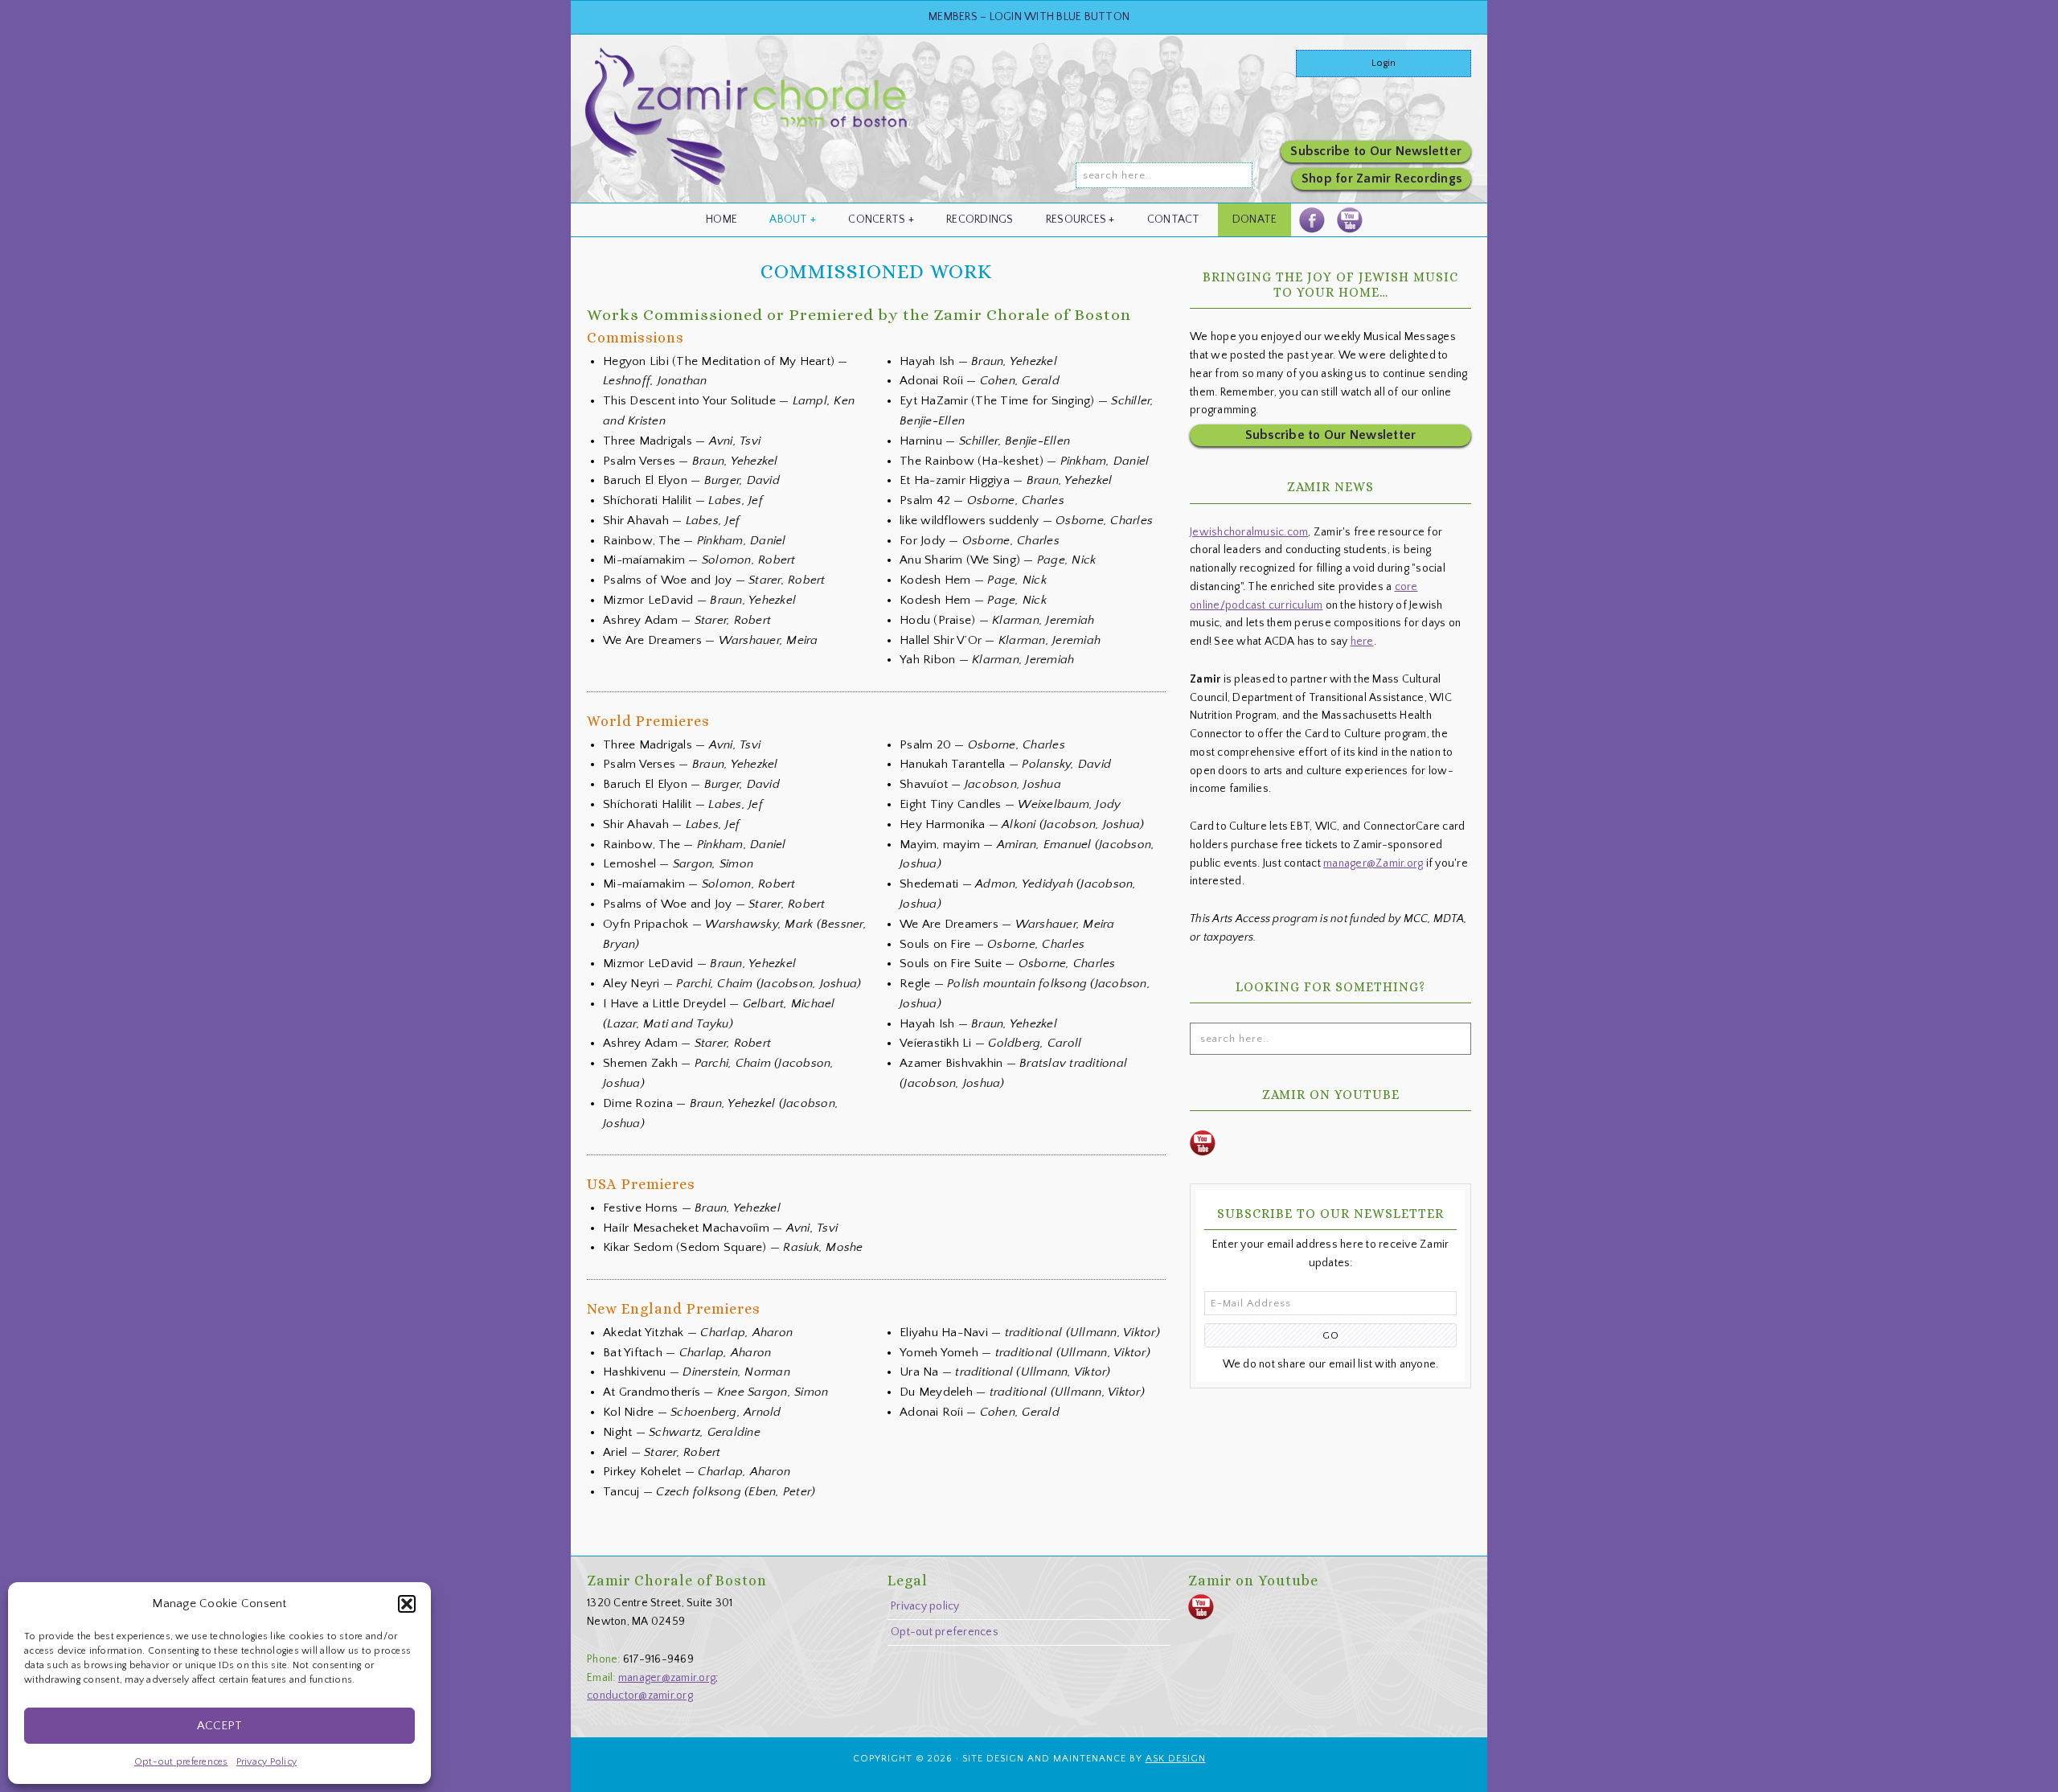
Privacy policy (925, 1606)
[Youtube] (1349, 220)
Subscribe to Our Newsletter (1376, 151)
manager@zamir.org (667, 1678)
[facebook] (1312, 220)
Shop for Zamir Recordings (1382, 178)
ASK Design (1176, 1759)
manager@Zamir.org (1373, 863)
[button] (407, 1604)
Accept (219, 1726)
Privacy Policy (267, 1762)
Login (1384, 63)
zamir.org (748, 123)
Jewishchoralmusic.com (1249, 532)
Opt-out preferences (181, 1762)
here (1362, 642)
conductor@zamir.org (640, 1696)
